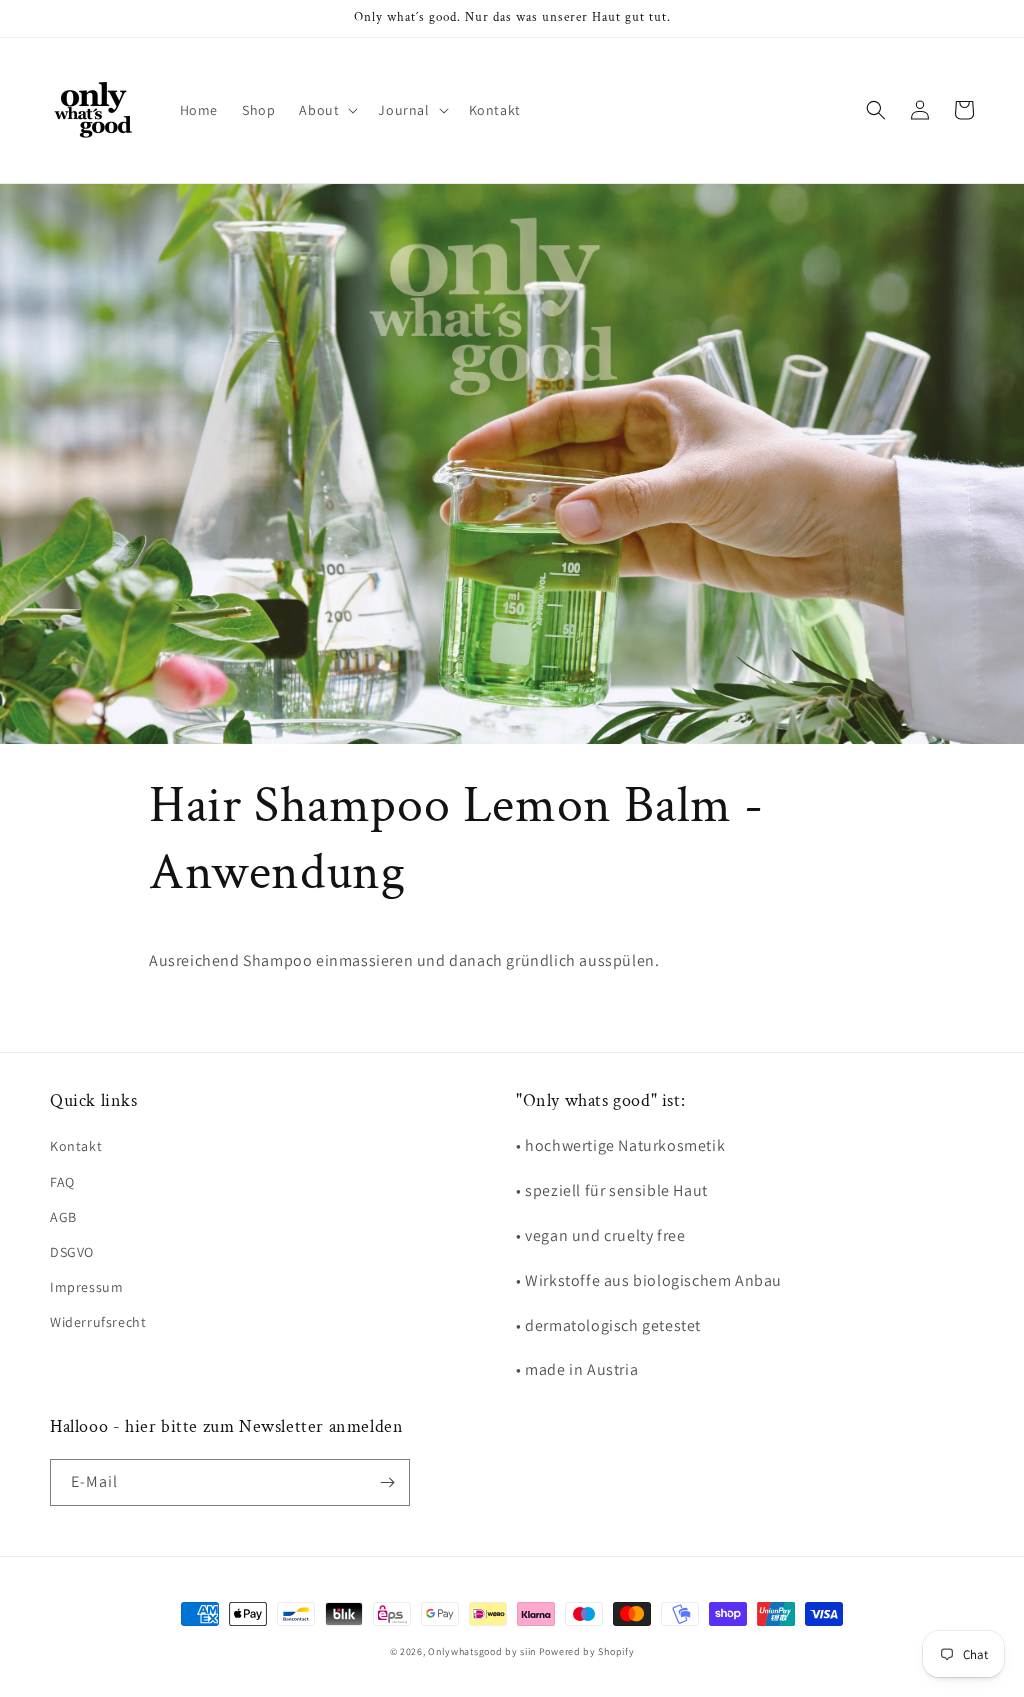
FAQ (62, 1182)
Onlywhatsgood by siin (482, 1651)
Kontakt (76, 1146)
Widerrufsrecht (98, 1322)
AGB (63, 1217)
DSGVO (72, 1252)
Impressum (86, 1287)
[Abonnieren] (387, 1482)
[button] (326, 110)
